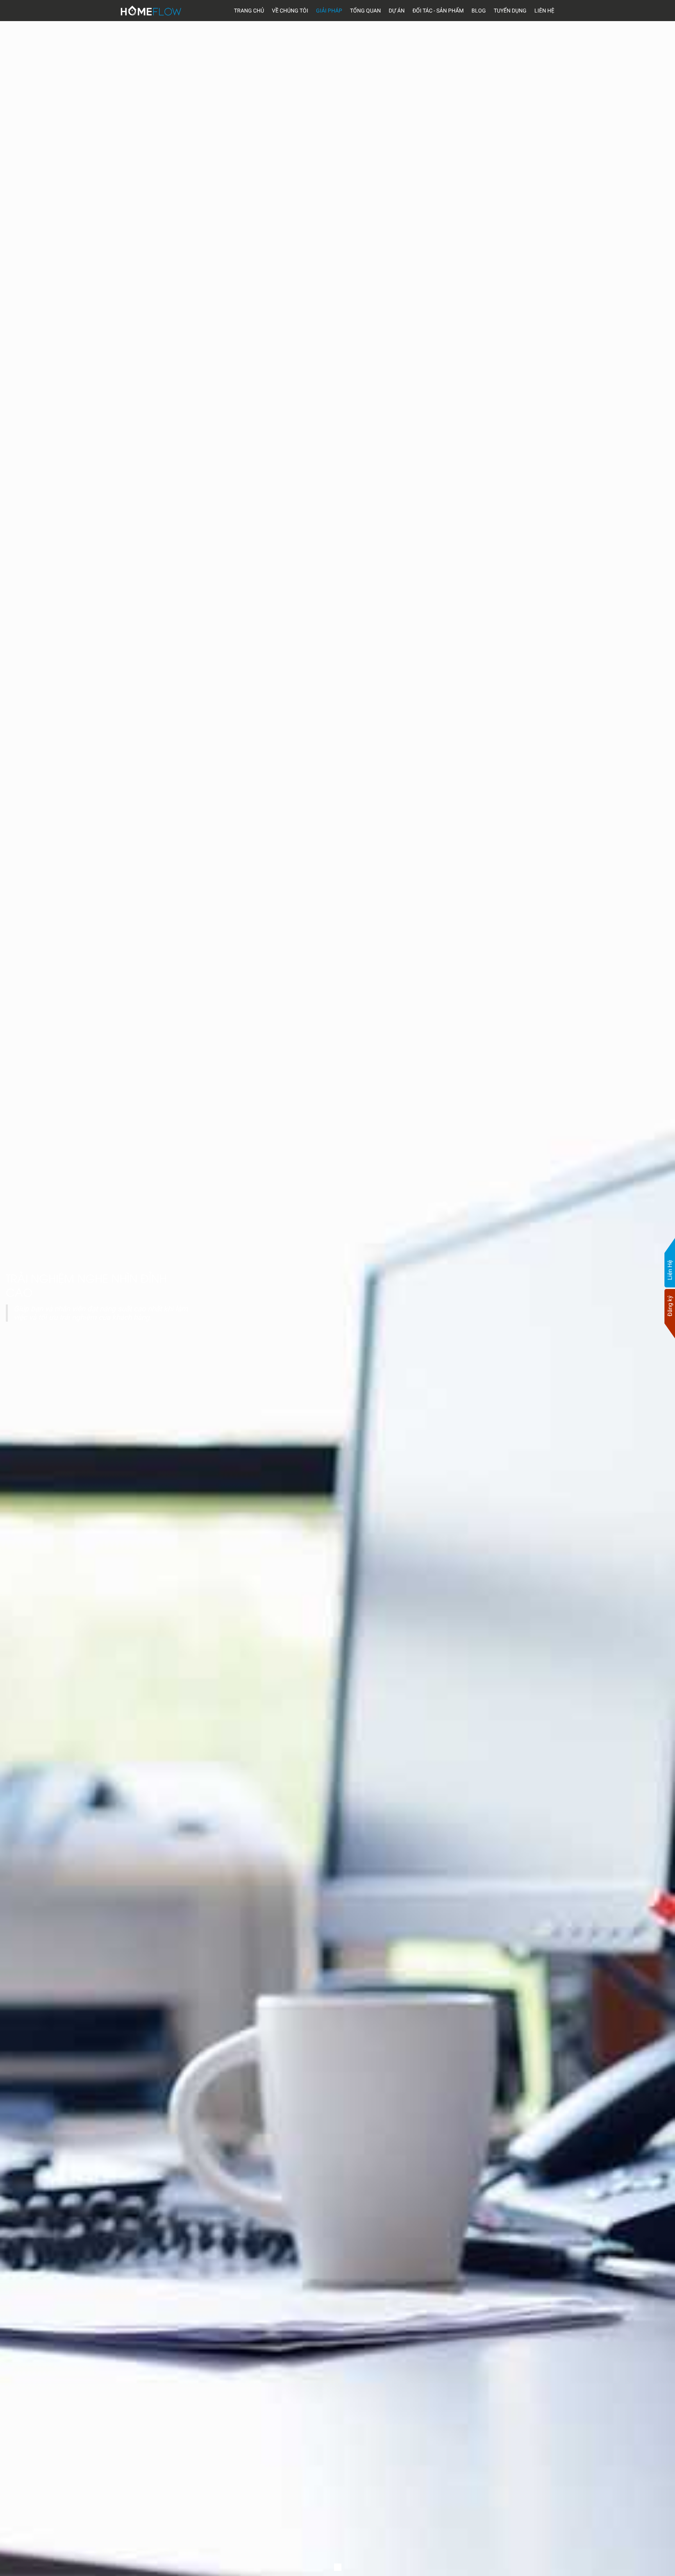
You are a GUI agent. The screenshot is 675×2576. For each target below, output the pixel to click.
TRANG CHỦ (249, 11)
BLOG (479, 11)
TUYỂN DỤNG (510, 11)
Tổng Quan (365, 11)
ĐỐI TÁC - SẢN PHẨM (438, 11)
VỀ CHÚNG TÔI (290, 11)
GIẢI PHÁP (329, 11)
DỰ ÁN (397, 11)
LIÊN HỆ (544, 11)
